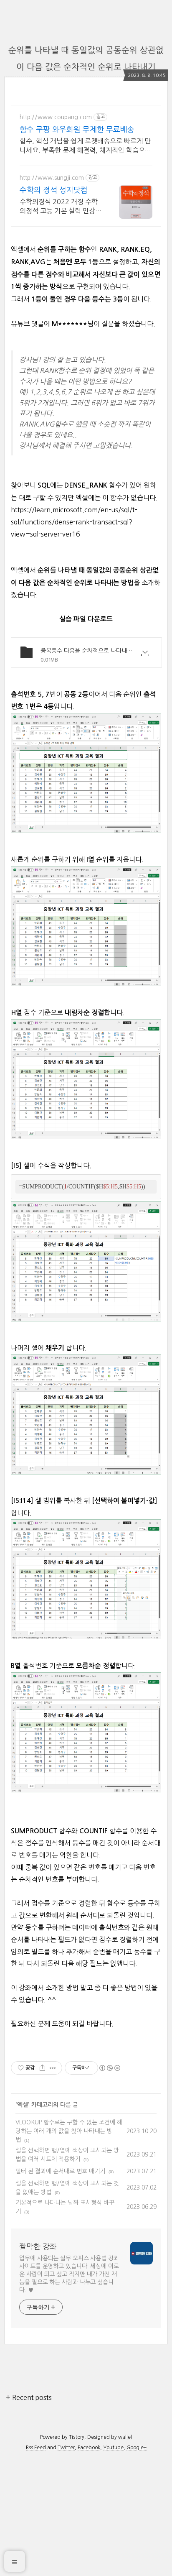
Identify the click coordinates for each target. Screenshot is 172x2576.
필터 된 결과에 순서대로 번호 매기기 (60, 2171)
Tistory (77, 2437)
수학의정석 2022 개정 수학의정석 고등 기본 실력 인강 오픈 (59, 207)
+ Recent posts (29, 2397)
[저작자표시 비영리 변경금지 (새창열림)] (109, 2068)
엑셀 (23, 2105)
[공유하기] (42, 2068)
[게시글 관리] (53, 2068)
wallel (125, 2437)
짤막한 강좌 (38, 2247)
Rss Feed (36, 2448)
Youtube (113, 2448)
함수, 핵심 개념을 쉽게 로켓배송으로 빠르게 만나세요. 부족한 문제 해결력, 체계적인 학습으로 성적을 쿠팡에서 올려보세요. (85, 146)
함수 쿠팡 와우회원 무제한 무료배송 (77, 130)
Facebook (89, 2448)
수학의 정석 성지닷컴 (54, 190)
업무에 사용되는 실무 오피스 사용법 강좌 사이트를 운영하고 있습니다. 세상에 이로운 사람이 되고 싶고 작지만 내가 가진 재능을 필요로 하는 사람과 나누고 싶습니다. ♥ (69, 2274)
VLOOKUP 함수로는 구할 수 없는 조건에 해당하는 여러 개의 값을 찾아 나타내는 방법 (69, 2131)
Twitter (66, 2448)
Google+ (137, 2448)
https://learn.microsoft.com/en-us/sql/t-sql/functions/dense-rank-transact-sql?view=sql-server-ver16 (74, 522)
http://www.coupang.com (56, 117)
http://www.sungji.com (52, 178)
